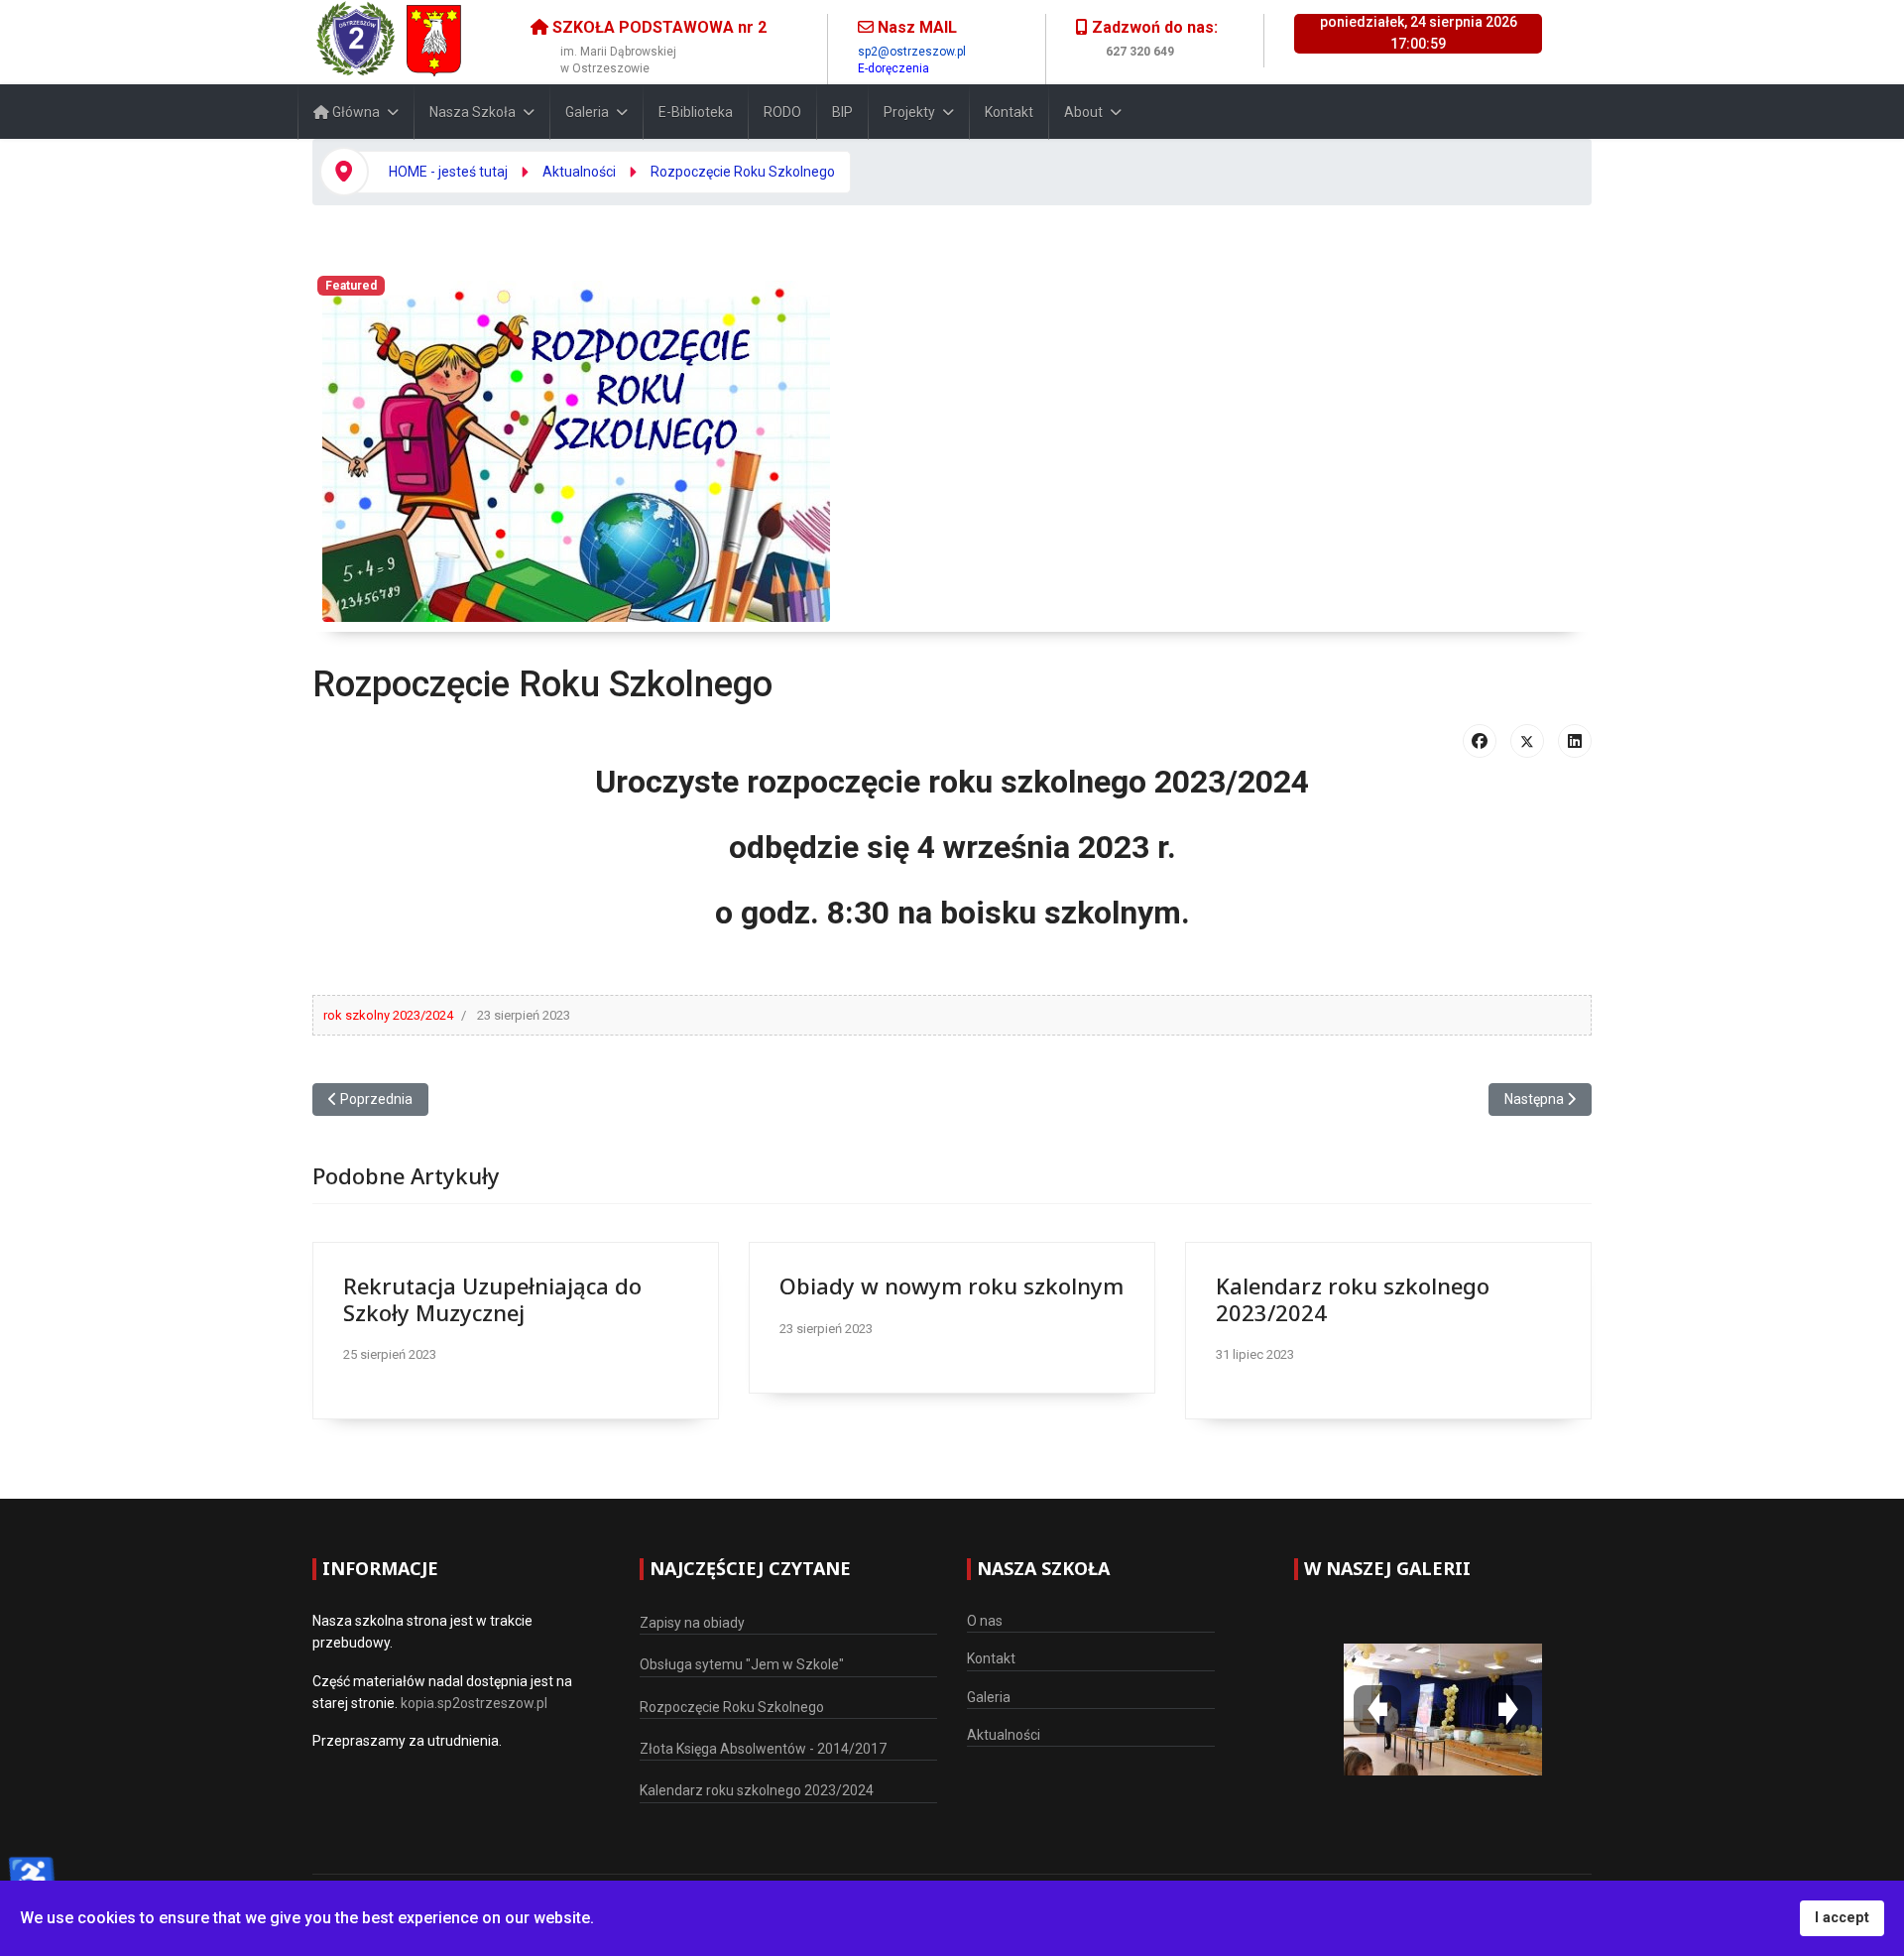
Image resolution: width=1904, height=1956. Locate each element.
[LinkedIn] (1575, 741)
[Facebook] (1480, 741)
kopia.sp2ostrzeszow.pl (474, 1703)
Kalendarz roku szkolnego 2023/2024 (1353, 1298)
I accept (1842, 1918)
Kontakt (1009, 112)
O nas (985, 1621)
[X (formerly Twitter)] (1527, 741)
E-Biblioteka (696, 112)
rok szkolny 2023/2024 (388, 1015)
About (1083, 112)
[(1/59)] (1443, 1709)
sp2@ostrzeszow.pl (912, 52)
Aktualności (1004, 1735)
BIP (842, 112)
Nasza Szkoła (473, 112)
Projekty (909, 112)
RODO (782, 112)
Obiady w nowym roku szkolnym (952, 1285)
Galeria (587, 112)
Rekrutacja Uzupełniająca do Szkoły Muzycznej (492, 1298)
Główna (355, 112)
